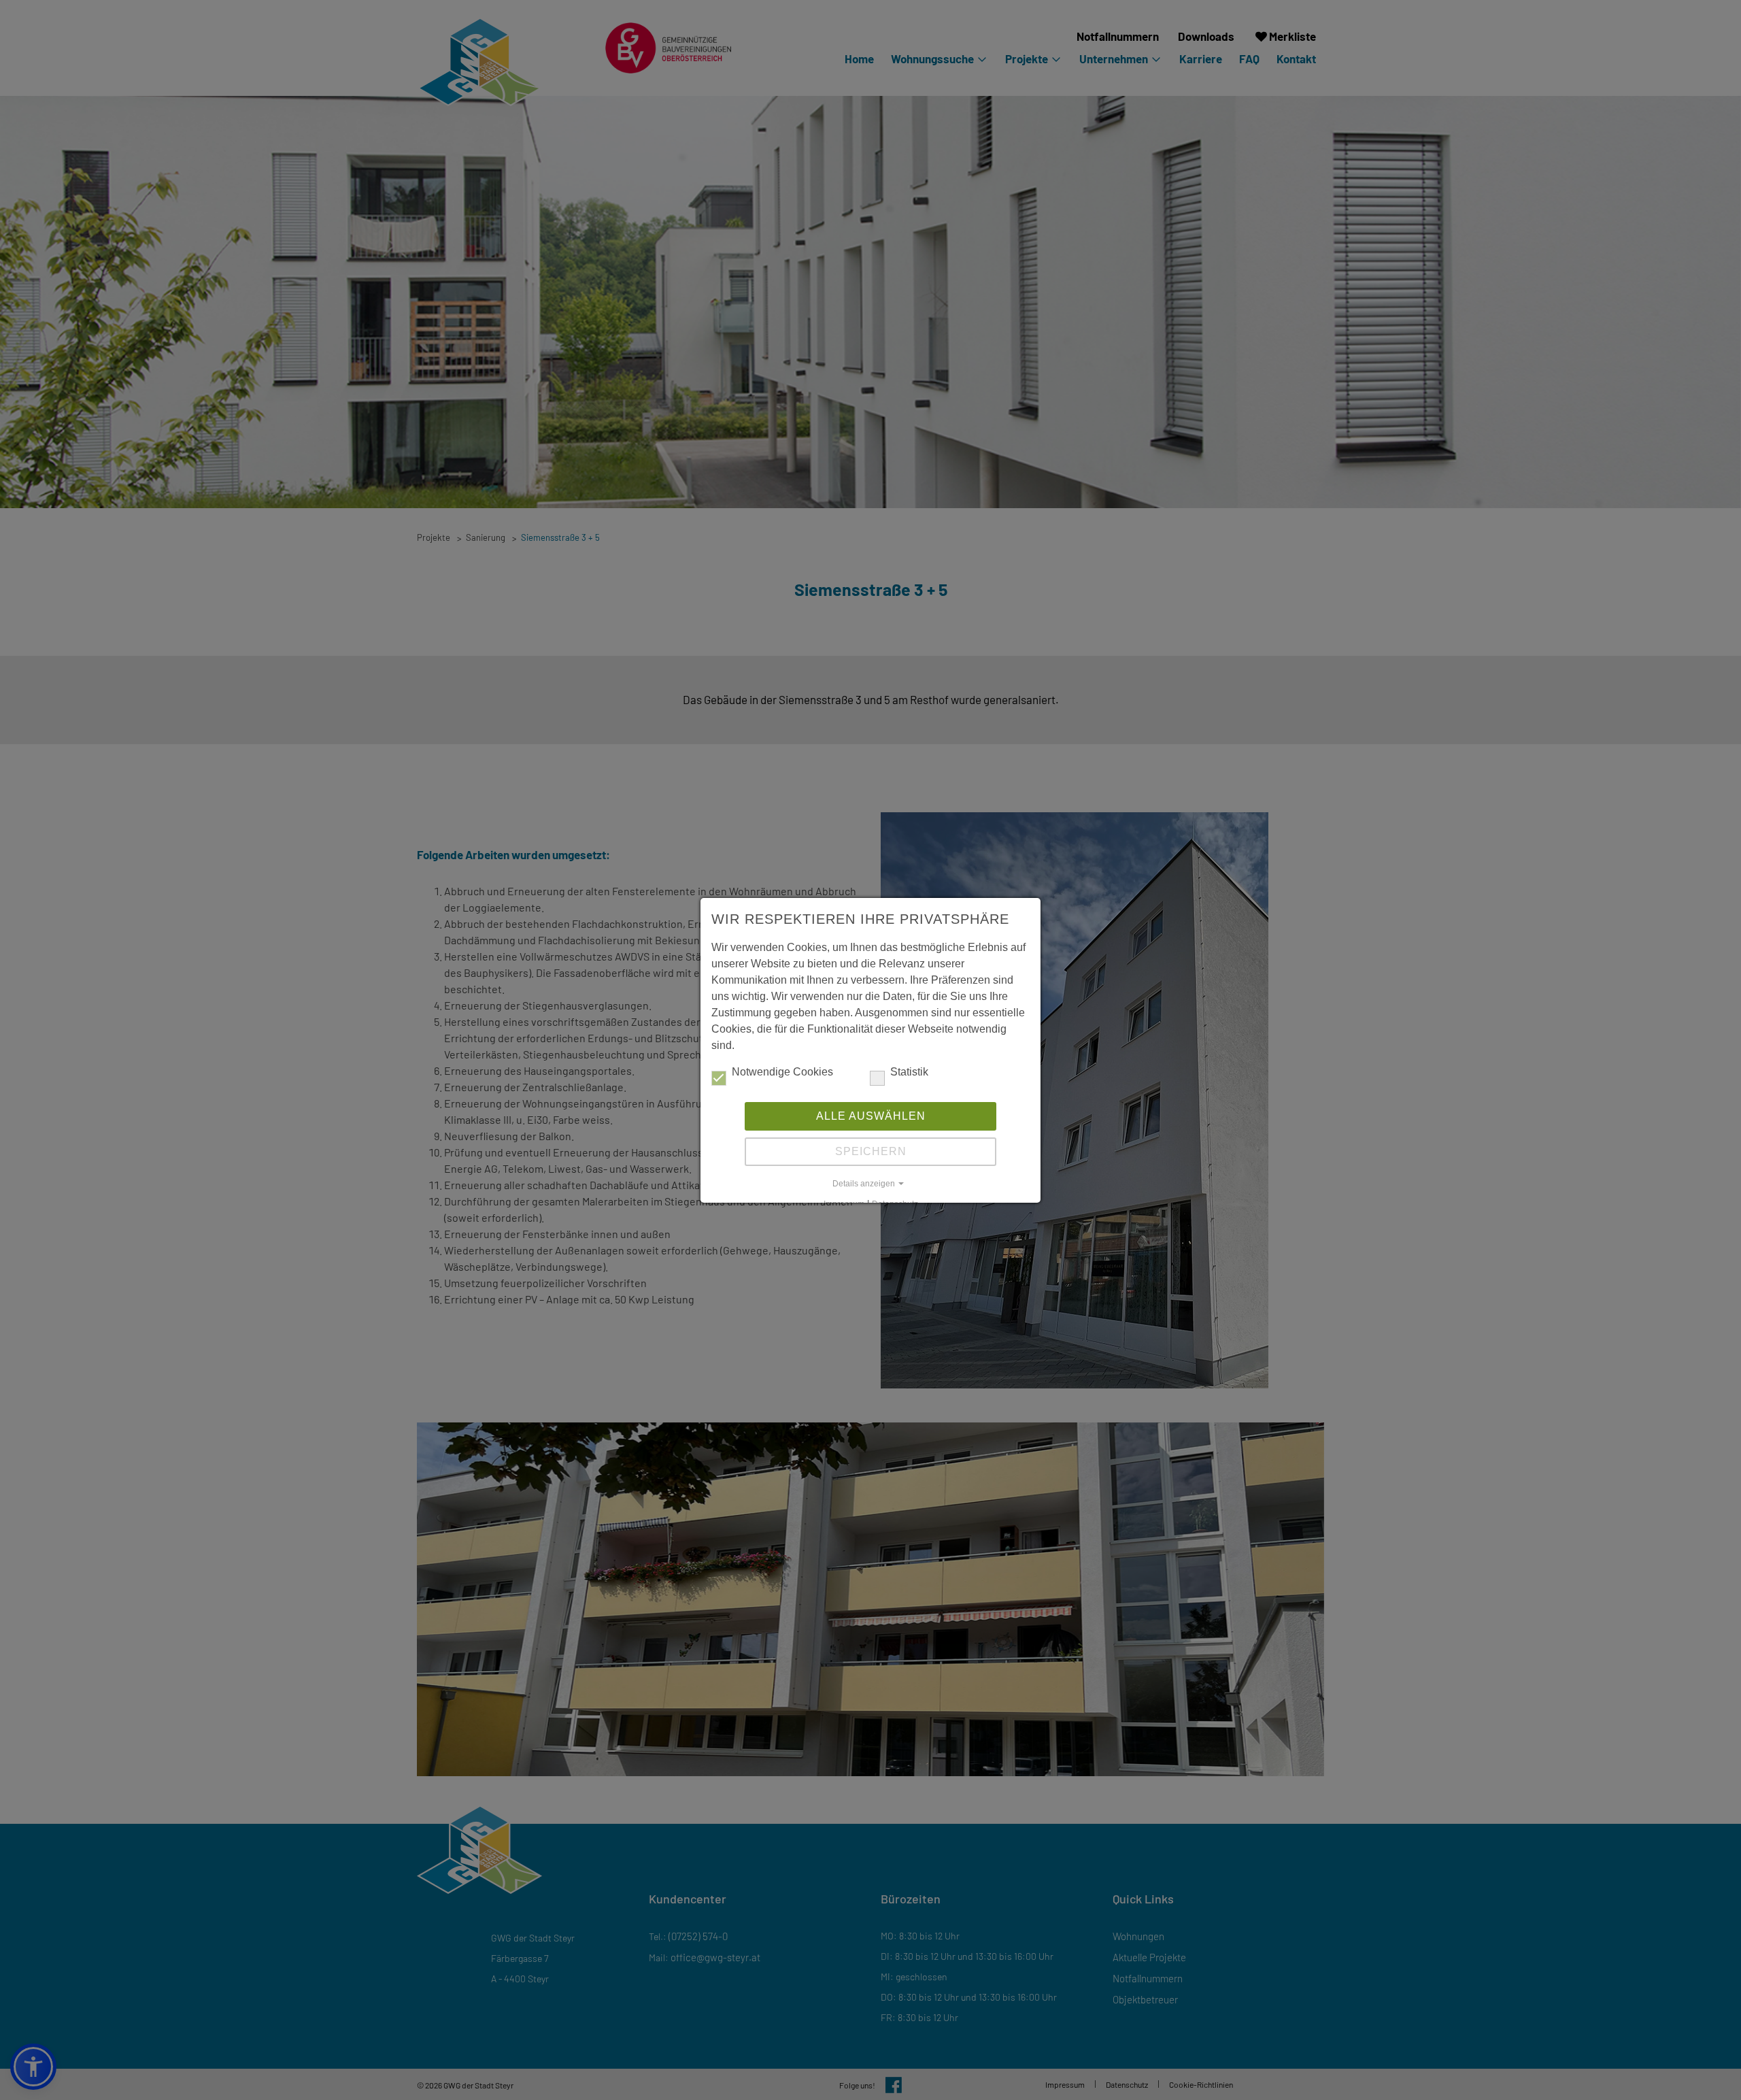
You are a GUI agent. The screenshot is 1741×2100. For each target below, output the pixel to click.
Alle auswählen (871, 1116)
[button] (870, 1184)
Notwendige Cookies (782, 1072)
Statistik (909, 1072)
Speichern (871, 1151)
